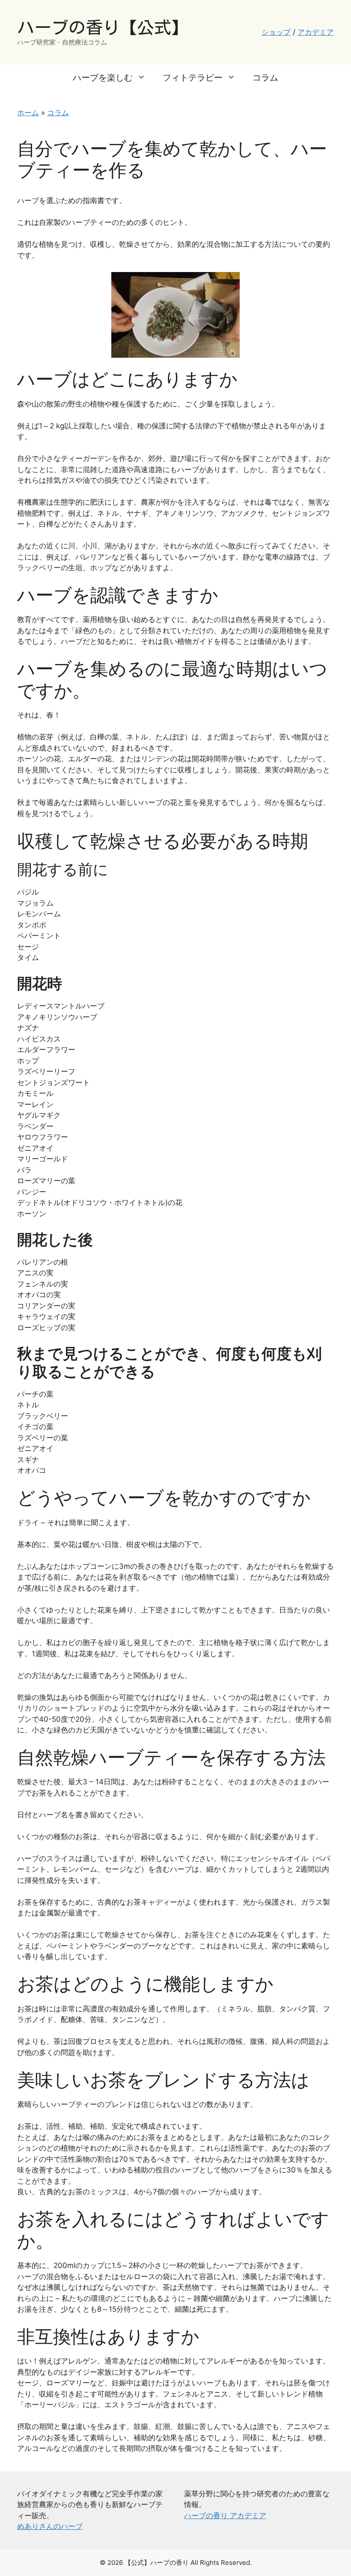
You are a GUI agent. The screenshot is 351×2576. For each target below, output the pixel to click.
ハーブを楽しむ (103, 78)
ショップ (276, 32)
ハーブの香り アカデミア (225, 2516)
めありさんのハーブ (50, 2526)
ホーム (28, 113)
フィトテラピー (193, 78)
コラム (265, 78)
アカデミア (316, 32)
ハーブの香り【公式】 (103, 27)
